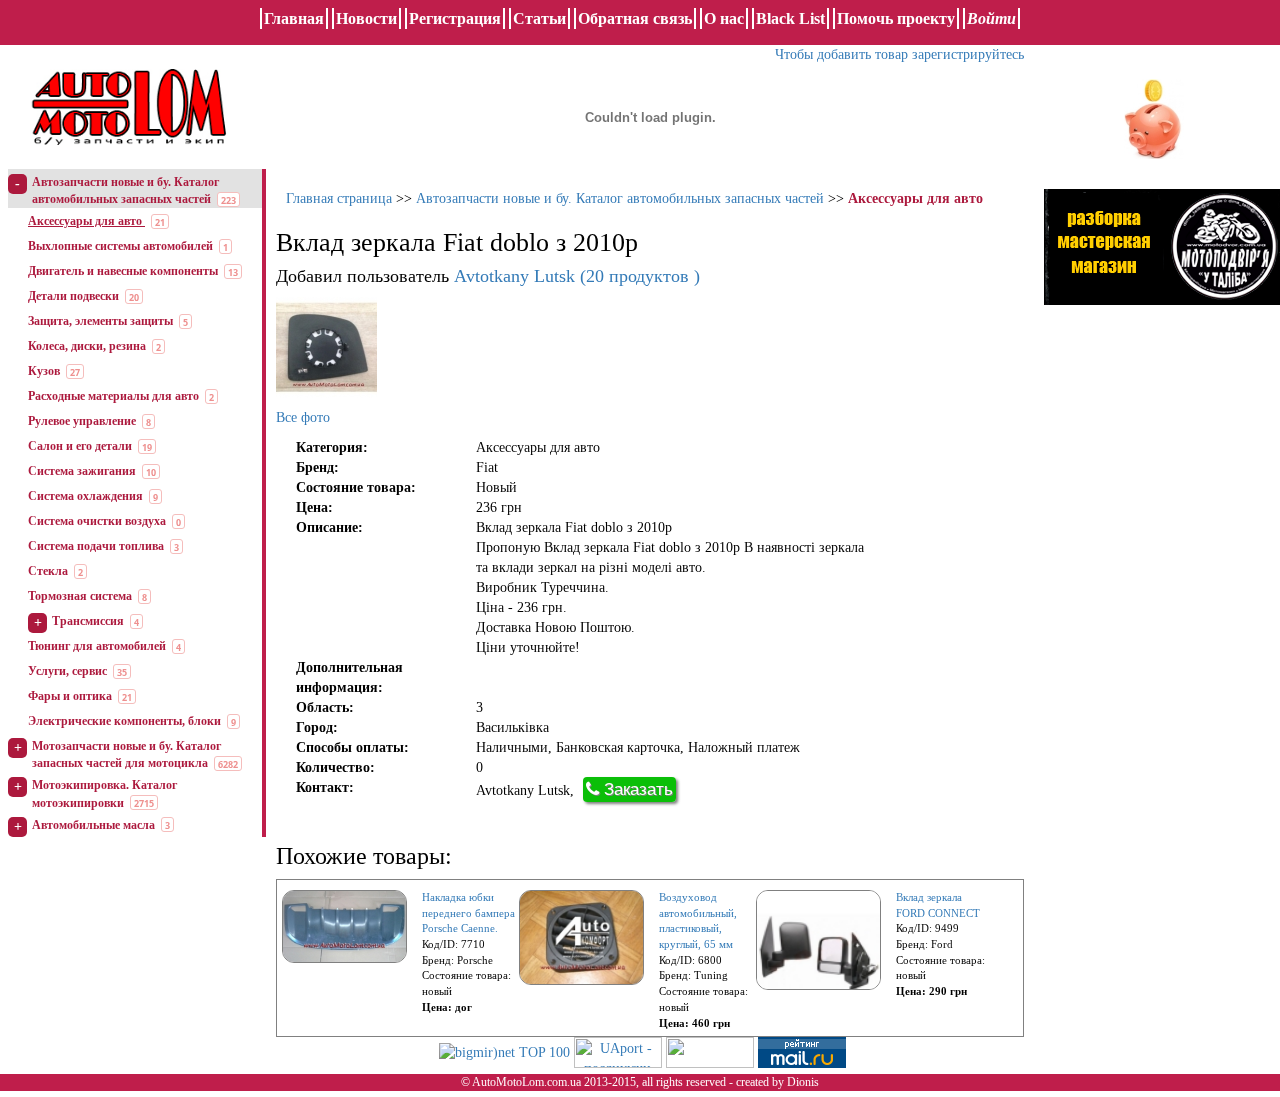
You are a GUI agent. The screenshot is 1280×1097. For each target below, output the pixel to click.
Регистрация (455, 18)
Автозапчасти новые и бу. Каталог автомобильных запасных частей (620, 198)
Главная (294, 18)
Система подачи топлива (96, 546)
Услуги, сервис (67, 671)
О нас (724, 18)
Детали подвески (73, 296)
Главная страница (339, 198)
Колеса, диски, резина (87, 346)
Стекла (48, 571)
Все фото (303, 417)
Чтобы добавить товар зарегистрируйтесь (899, 54)
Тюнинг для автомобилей (97, 646)
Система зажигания (82, 471)
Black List (790, 18)
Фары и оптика (70, 696)
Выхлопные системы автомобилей (120, 246)
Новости (366, 18)
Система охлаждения (85, 496)
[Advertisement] (1137, 625)
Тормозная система (80, 596)
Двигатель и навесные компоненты (123, 271)
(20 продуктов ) (577, 276)
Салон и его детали (80, 446)
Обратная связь (635, 18)
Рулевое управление (82, 421)
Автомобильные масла (93, 825)
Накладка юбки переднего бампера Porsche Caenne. (468, 912)
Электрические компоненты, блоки (124, 721)
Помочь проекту (896, 18)
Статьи (539, 18)
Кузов (44, 371)
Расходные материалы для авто (113, 396)
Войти (991, 18)
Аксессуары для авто (86, 221)
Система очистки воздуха (97, 521)
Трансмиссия (88, 621)
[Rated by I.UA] (710, 1051)
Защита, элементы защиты (100, 321)
